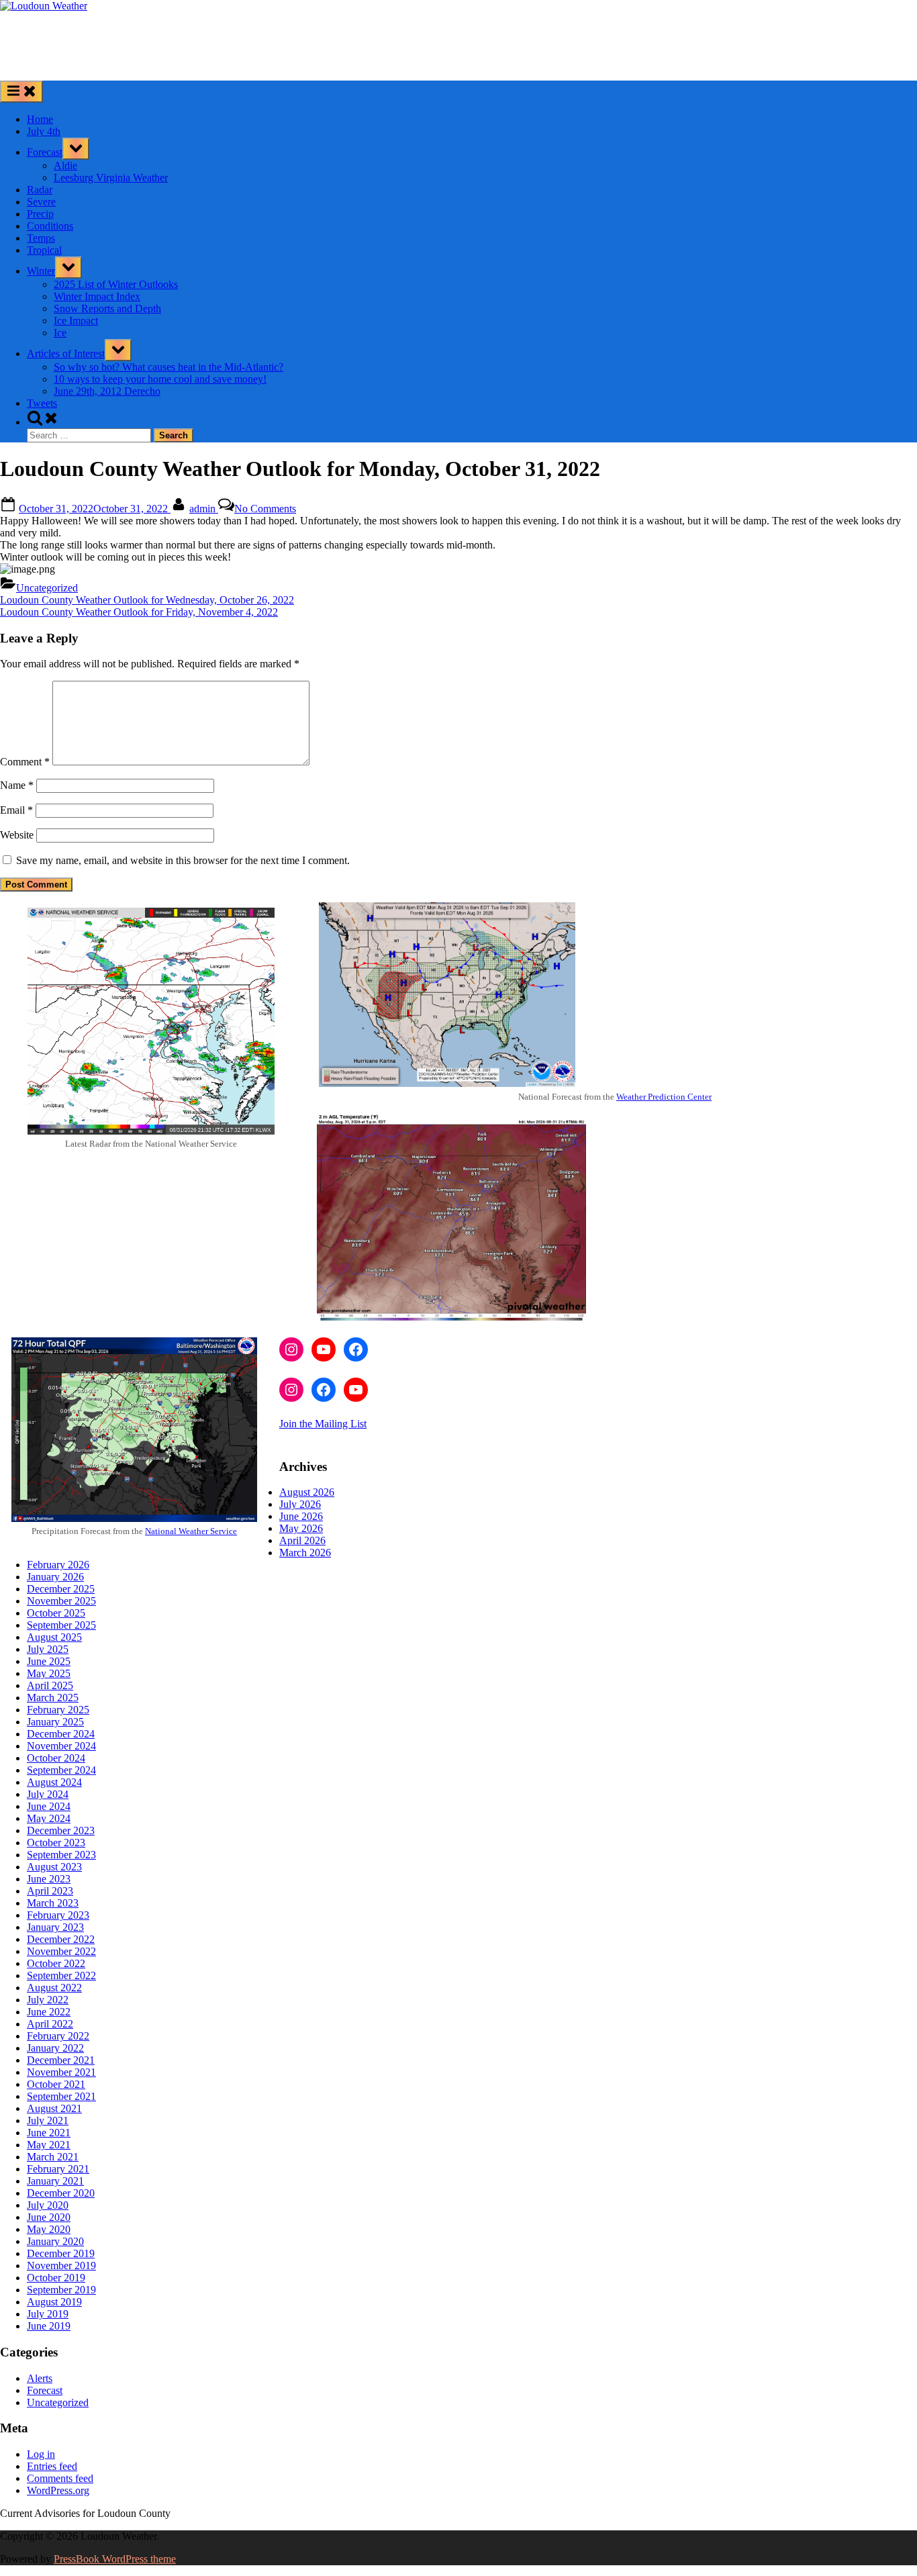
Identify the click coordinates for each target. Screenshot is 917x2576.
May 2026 (301, 1528)
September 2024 (61, 1770)
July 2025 (48, 1649)
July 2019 (48, 2314)
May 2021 (49, 2145)
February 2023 (58, 1915)
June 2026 (301, 1516)
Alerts (40, 2378)
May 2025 (49, 1673)
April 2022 (50, 2024)
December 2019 (61, 2253)
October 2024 (56, 1758)
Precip (40, 214)
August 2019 (54, 2302)
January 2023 (55, 1927)
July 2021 (48, 2120)
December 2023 (61, 1830)
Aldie (65, 165)
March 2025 (53, 1698)
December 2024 (61, 1734)
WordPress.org (58, 2490)
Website (17, 835)
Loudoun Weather (42, 29)
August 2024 (54, 1782)
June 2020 (49, 2217)
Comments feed (60, 2478)
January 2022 (55, 2048)
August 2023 (54, 1867)
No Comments (265, 509)
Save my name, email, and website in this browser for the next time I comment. (183, 860)
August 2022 (54, 1988)
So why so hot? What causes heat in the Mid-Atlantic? (168, 367)
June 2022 (49, 2012)
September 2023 (61, 1855)
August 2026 (307, 1492)
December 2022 (61, 1939)
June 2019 (49, 2326)
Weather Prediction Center (664, 1097)
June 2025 (49, 1661)
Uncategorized (47, 588)
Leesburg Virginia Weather (111, 178)
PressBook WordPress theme (115, 2559)
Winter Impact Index (97, 296)
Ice (60, 333)
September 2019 (61, 2290)
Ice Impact (76, 321)
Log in (41, 2454)
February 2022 (58, 2036)
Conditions (50, 226)
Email (16, 810)
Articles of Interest (66, 353)
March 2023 (53, 1903)
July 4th (44, 131)
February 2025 (58, 1710)
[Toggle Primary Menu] (21, 92)
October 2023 (56, 1843)
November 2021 (61, 2072)
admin (204, 509)
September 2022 (61, 1975)
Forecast (45, 152)
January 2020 (55, 2241)
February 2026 (58, 1565)
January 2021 (55, 2181)
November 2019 (61, 2265)
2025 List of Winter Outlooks (116, 284)
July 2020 (48, 2205)
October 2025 (56, 1613)
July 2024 (48, 1794)
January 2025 (55, 1722)
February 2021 (58, 2169)
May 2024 (49, 1818)
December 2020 (61, 2193)
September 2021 (61, 2096)
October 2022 (56, 1963)
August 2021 (54, 2108)
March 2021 (53, 2157)
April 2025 (50, 1685)
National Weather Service (191, 1531)
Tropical (44, 250)
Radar (40, 190)
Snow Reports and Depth (107, 308)
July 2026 (300, 1504)
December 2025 (61, 1589)
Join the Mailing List (323, 1424)
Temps (41, 238)
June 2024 (49, 1806)
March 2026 (305, 1553)
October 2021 (56, 2084)
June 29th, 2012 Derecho (107, 391)
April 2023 (50, 1891)
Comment (25, 762)
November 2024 (61, 1746)
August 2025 (54, 1637)
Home (40, 119)
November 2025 (61, 1601)
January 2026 (55, 1577)
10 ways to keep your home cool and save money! (160, 379)
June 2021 (49, 2133)
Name (17, 785)
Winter (41, 271)
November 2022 (61, 1951)
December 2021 (61, 2060)
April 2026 (302, 1540)
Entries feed (52, 2466)
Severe (41, 202)
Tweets (42, 403)
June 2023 (49, 1879)
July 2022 (48, 2000)
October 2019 (56, 2278)
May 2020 (49, 2229)
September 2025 (61, 1625)
